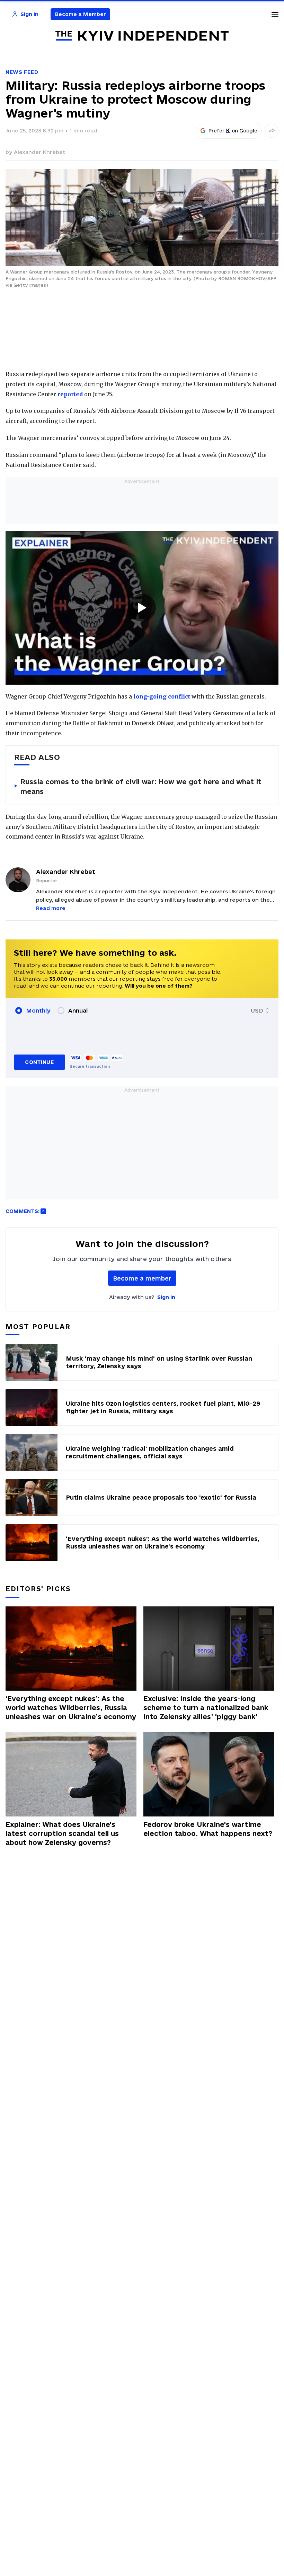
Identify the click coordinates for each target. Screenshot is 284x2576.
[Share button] (272, 131)
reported (70, 394)
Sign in (166, 1297)
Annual (78, 1011)
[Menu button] (275, 14)
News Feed (22, 72)
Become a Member (81, 14)
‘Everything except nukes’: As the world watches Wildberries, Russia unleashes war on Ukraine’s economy (71, 1708)
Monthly (38, 1011)
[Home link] (142, 36)
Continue (39, 1062)
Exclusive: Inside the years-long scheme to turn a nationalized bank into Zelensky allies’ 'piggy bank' (206, 1708)
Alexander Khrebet (40, 152)
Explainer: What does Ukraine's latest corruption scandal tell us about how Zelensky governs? (62, 1833)
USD (257, 1011)
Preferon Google (233, 131)
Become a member (142, 1278)
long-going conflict (162, 696)
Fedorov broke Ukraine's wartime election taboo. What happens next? (208, 1829)
